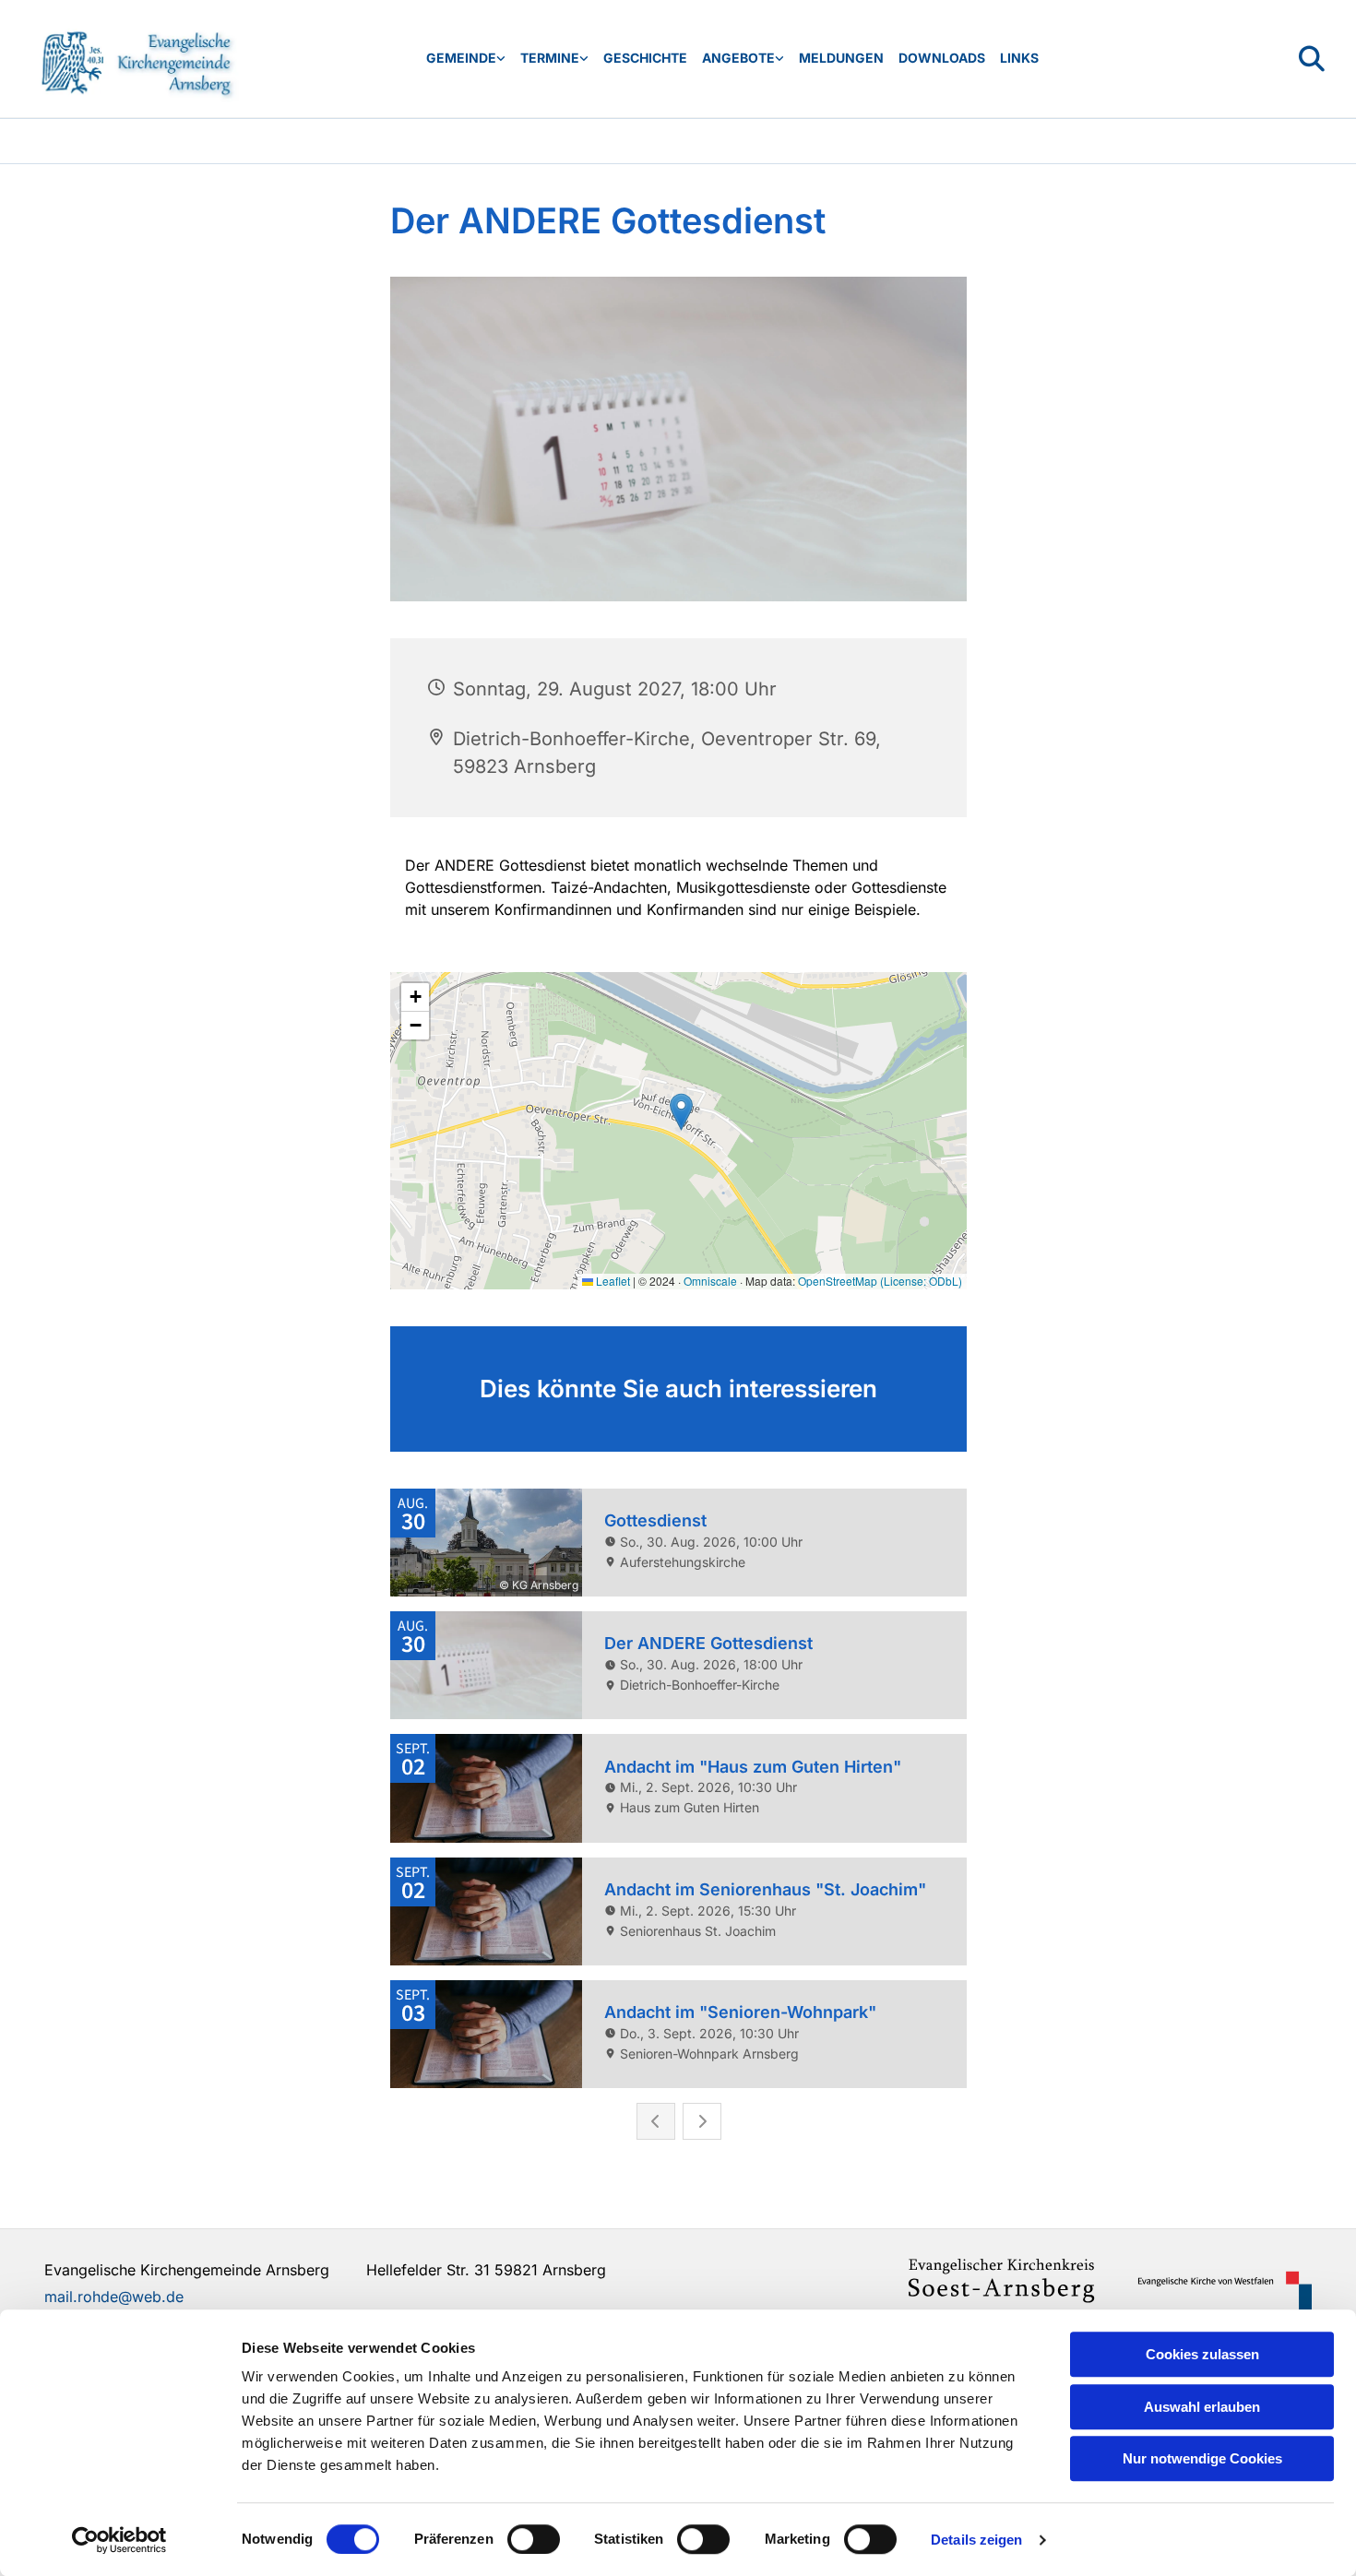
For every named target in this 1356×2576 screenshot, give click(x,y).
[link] (466, 59)
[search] (1312, 59)
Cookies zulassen (1202, 2354)
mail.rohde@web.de (114, 2297)
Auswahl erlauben (1202, 2407)
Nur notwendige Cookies (1202, 2458)
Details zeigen (976, 2540)
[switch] (534, 2539)
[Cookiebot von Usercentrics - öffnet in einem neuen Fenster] (119, 2540)
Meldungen (841, 58)
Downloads (942, 58)
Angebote (738, 58)
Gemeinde (461, 58)
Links (1019, 58)
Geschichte (645, 58)
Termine (550, 58)
